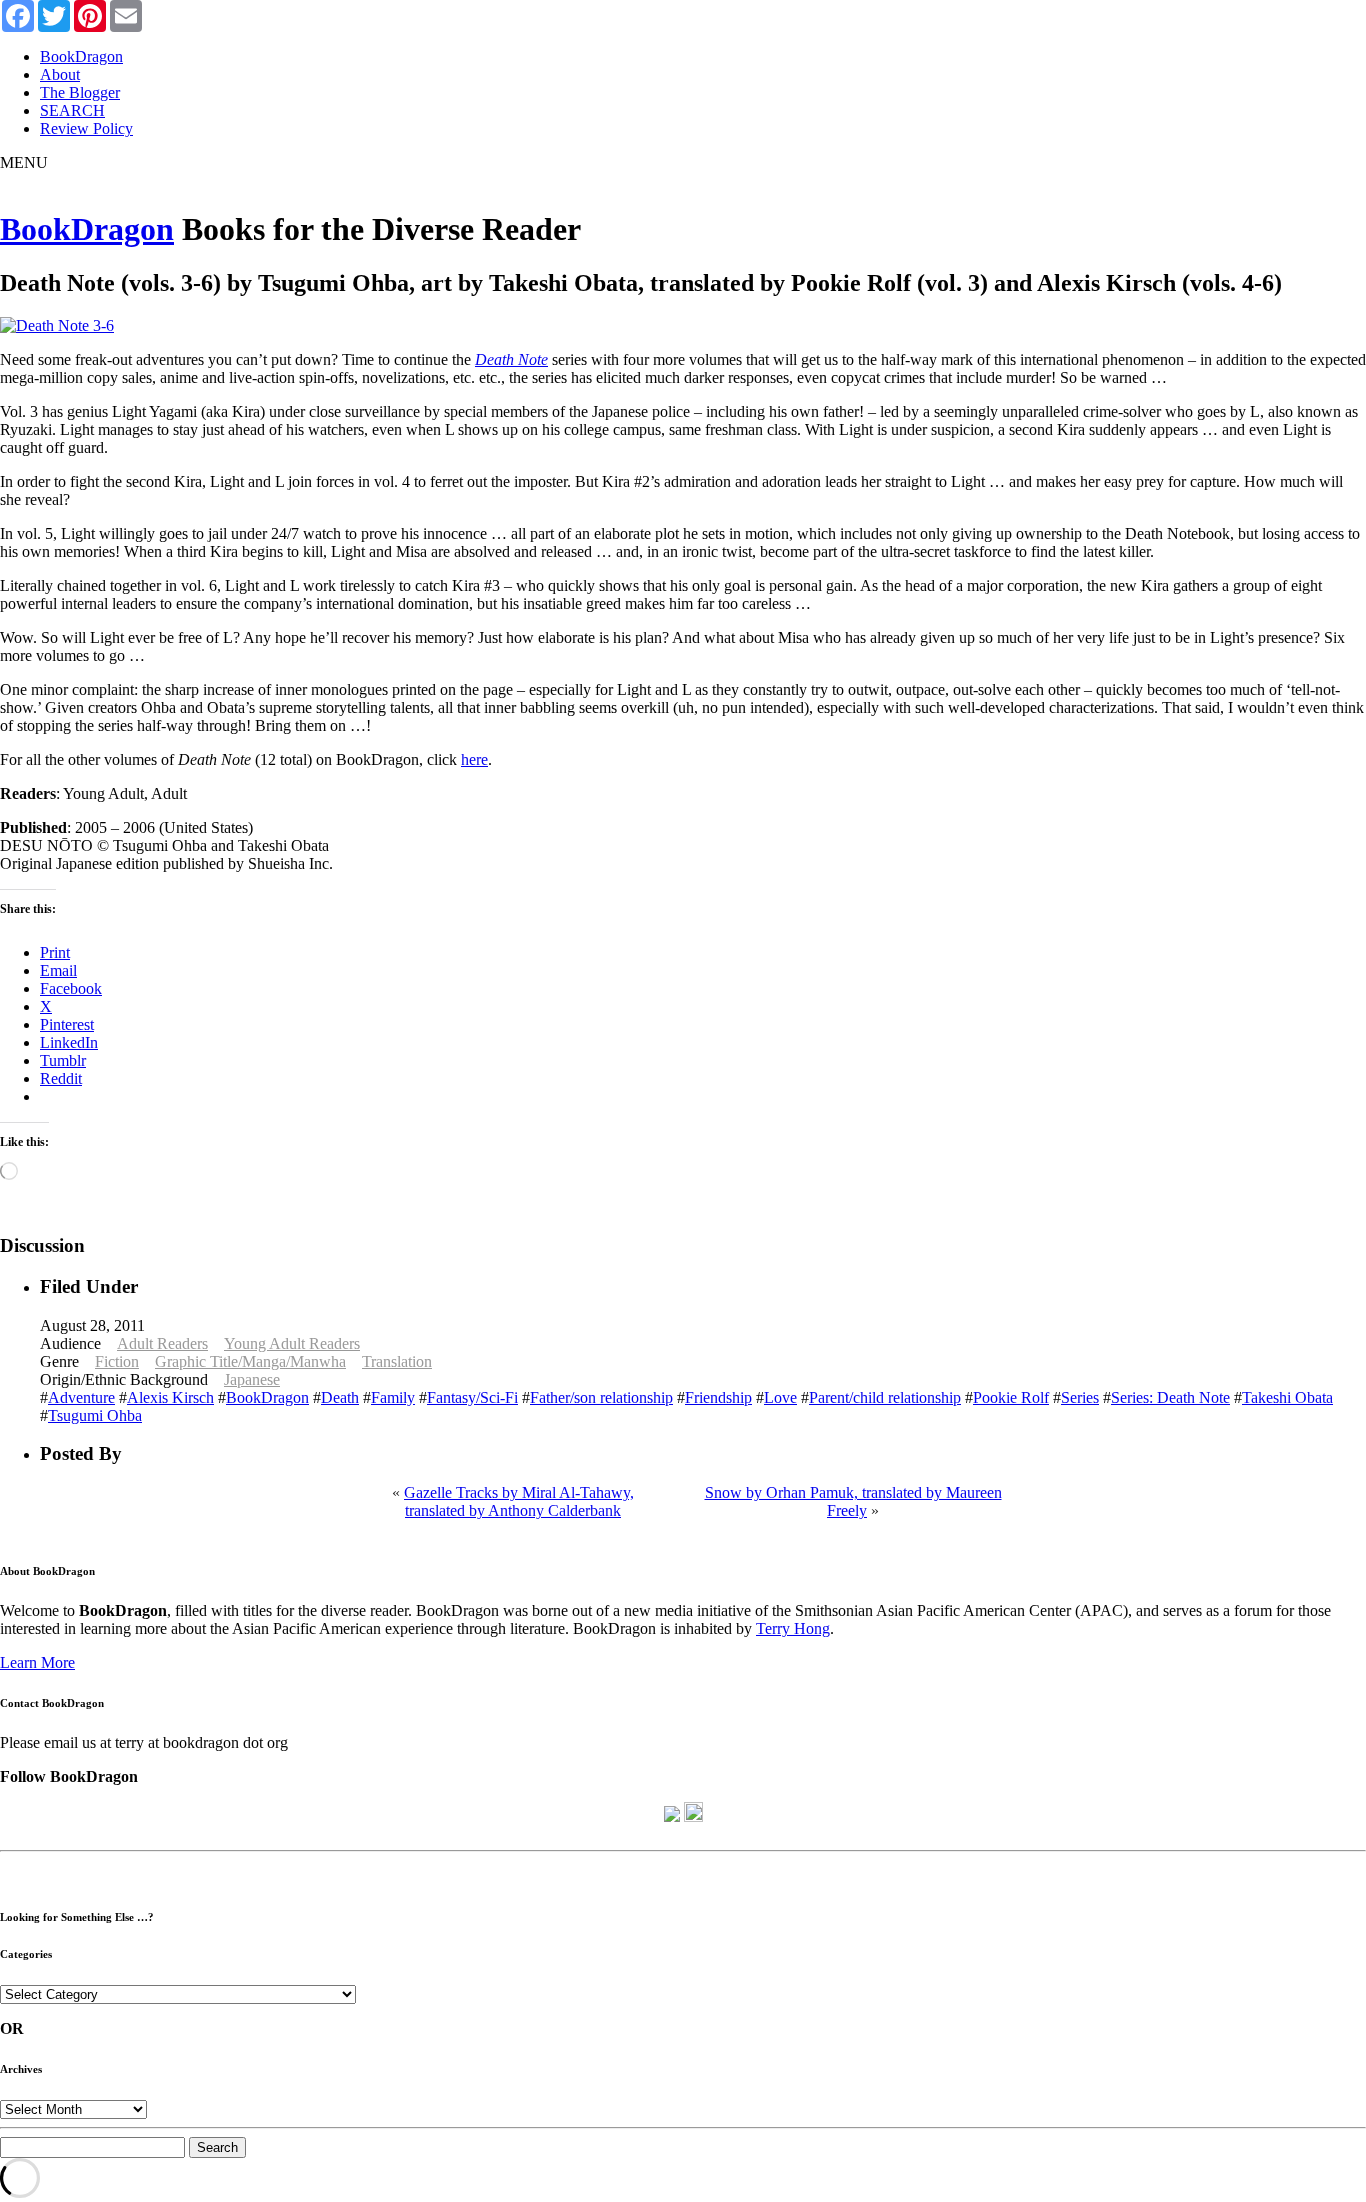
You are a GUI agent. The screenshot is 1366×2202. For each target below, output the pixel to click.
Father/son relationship (601, 1397)
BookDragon (87, 229)
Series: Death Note (1170, 1397)
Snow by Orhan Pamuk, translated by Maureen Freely (853, 1501)
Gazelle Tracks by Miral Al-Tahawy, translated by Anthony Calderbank (519, 1501)
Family (393, 1397)
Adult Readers (162, 1343)
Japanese (252, 1379)
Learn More (37, 1662)
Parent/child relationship (885, 1397)
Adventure (81, 1397)
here (474, 759)
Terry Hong (793, 1628)
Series (1080, 1397)
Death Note (511, 359)
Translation (397, 1361)
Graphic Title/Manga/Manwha (250, 1361)
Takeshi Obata (1287, 1397)
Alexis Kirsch (170, 1397)
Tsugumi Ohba (95, 1415)
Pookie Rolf (1011, 1397)
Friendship (718, 1397)
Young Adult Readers (292, 1343)
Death (340, 1397)
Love (780, 1397)
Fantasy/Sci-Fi (472, 1397)
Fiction (117, 1361)
